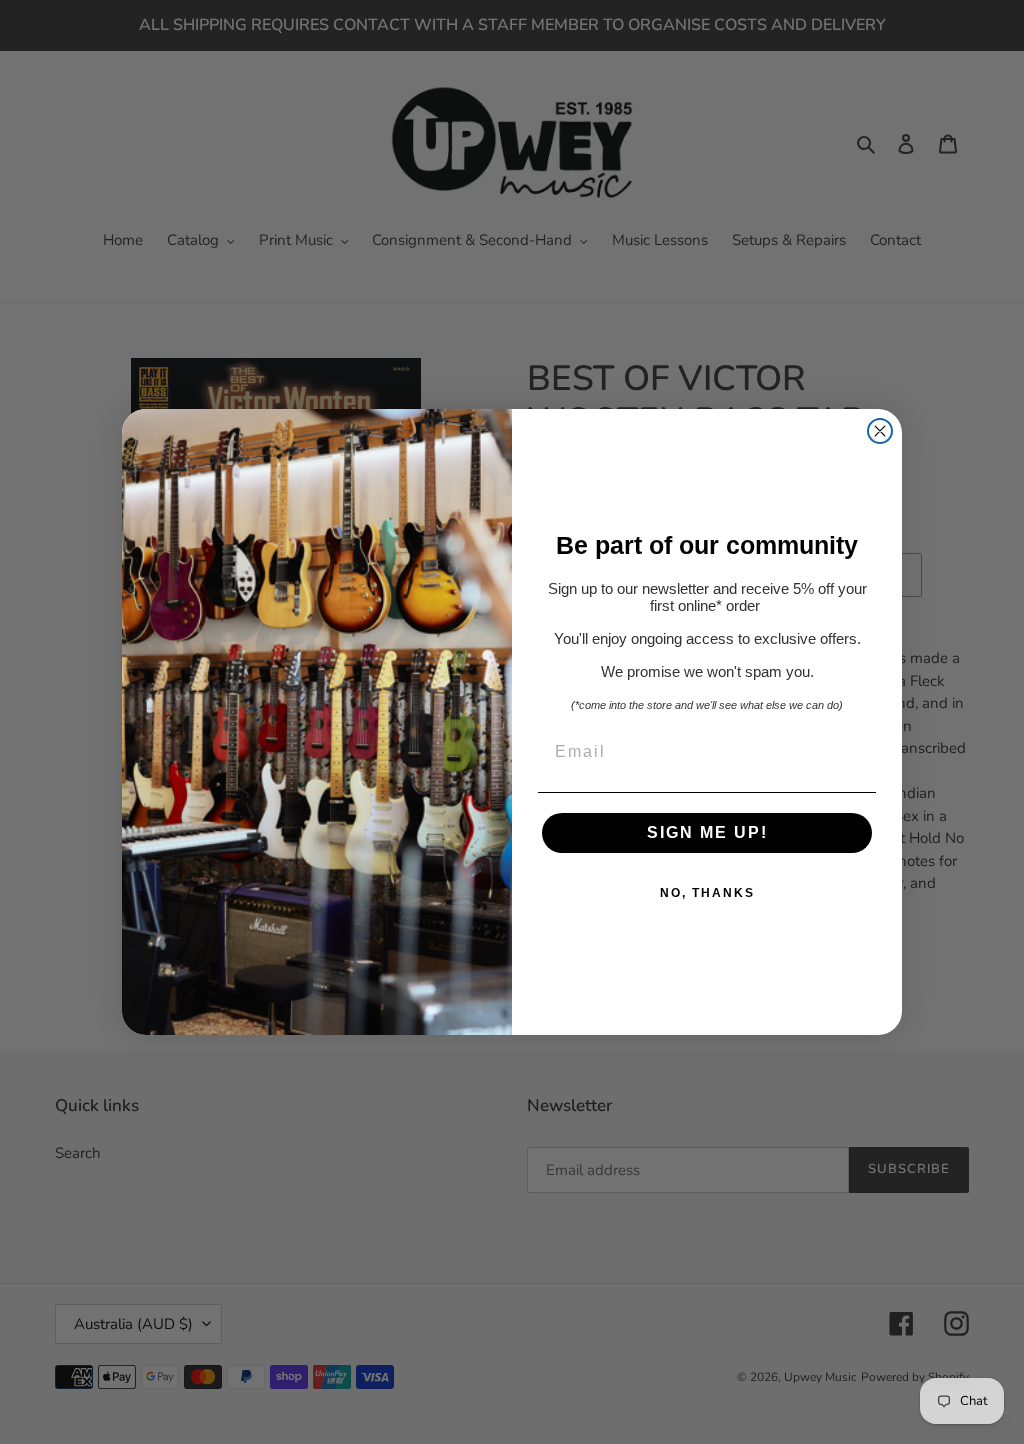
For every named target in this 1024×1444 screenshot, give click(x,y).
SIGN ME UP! (707, 832)
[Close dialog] (880, 431)
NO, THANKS (707, 893)
